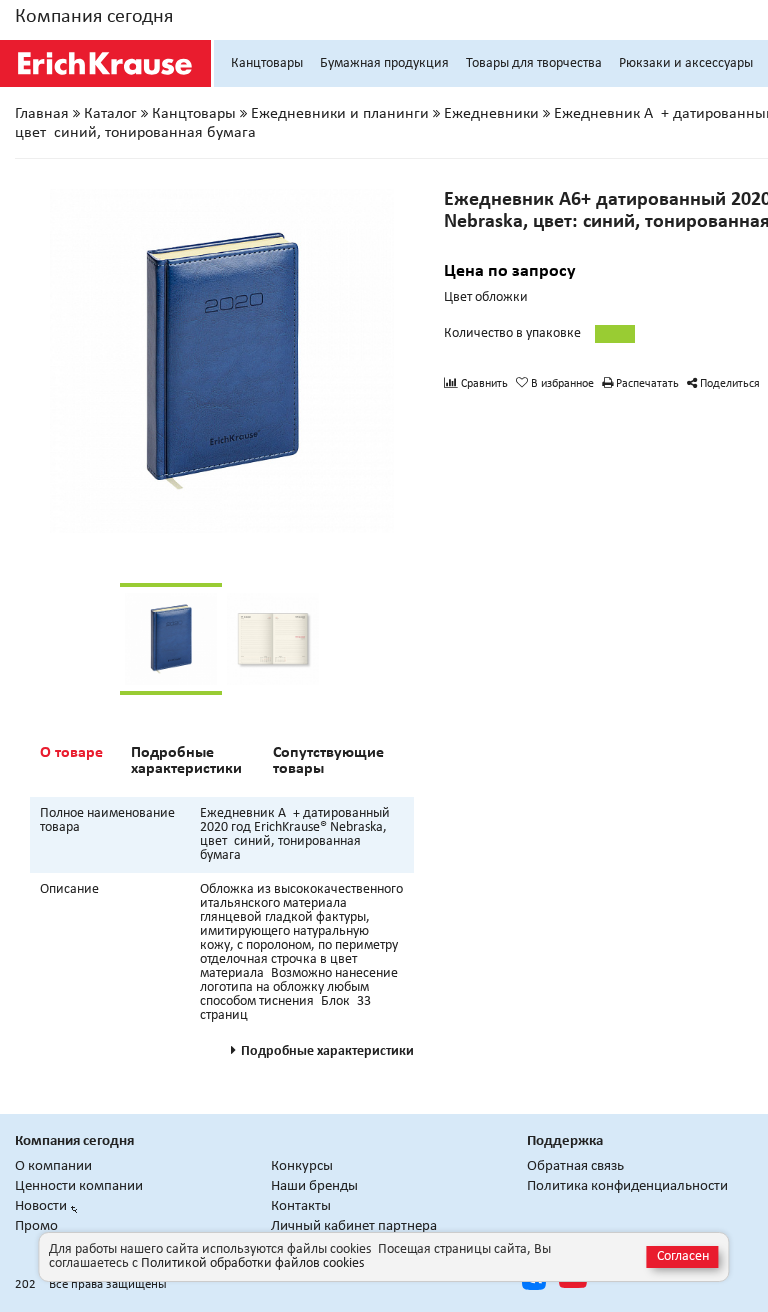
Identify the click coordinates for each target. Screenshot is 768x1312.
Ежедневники (491, 114)
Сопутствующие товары (328, 761)
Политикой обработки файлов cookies (252, 1263)
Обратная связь (575, 1166)
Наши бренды (314, 1186)
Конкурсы (302, 1166)
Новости (41, 1206)
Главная (42, 114)
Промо (36, 1226)
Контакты (301, 1206)
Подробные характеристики (186, 761)
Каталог (110, 114)
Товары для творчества (534, 63)
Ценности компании (79, 1186)
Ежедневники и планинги (340, 114)
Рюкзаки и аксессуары (686, 63)
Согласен (683, 1256)
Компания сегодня (94, 17)
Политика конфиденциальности (627, 1186)
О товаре (71, 753)
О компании (53, 1166)
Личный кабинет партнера (354, 1226)
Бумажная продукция (384, 63)
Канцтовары (267, 63)
